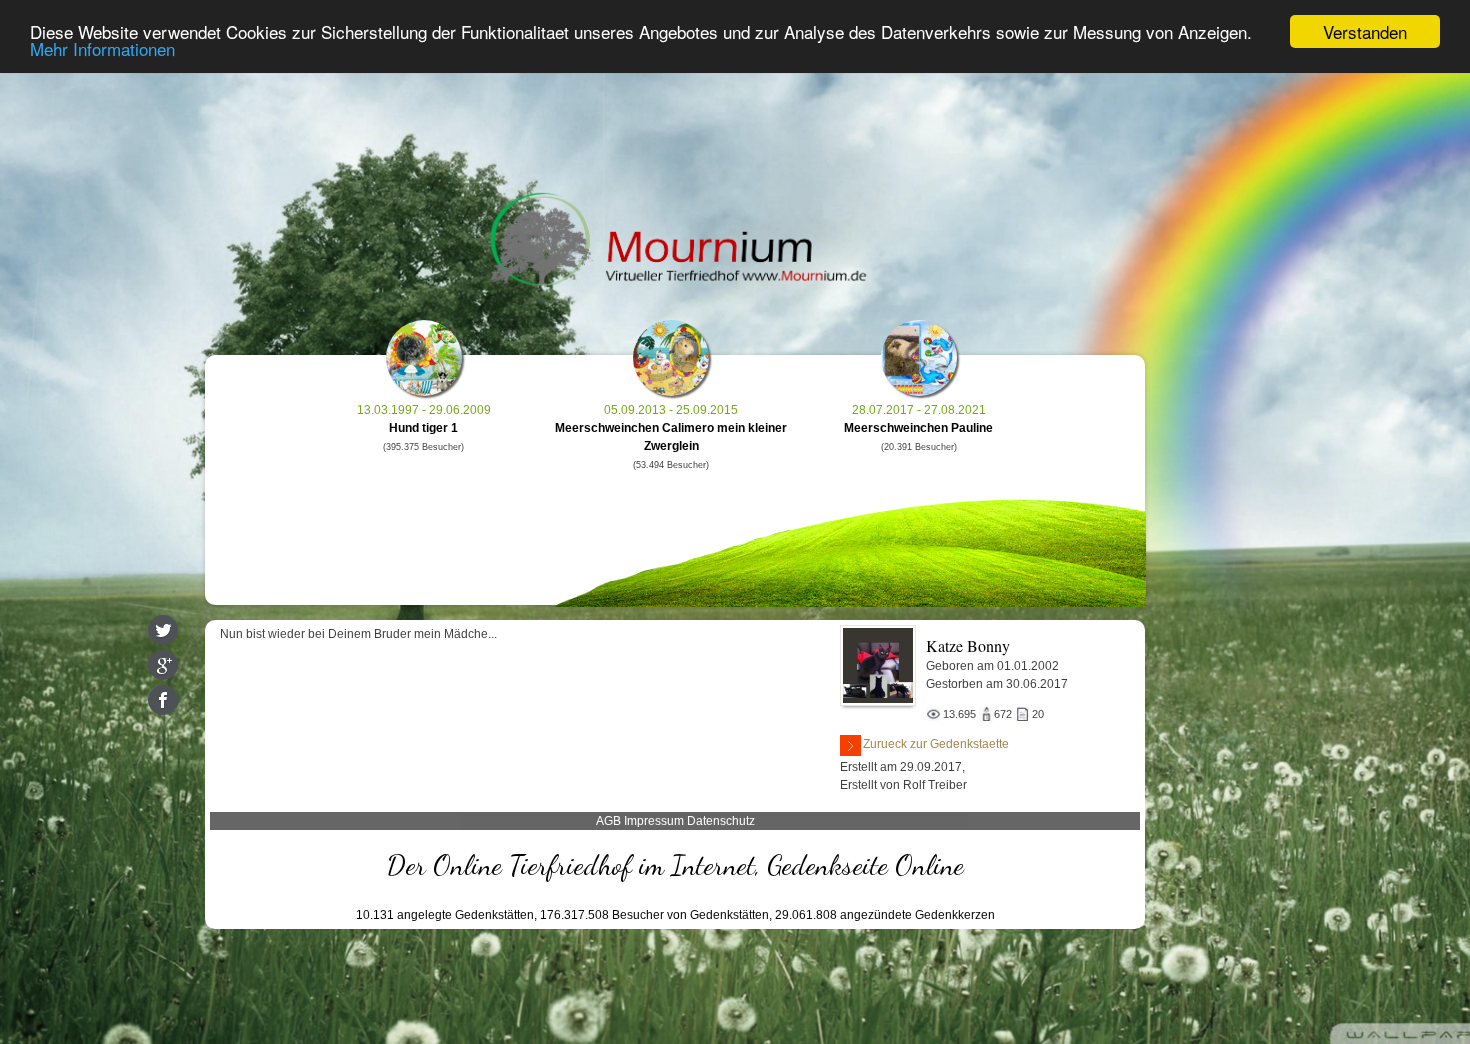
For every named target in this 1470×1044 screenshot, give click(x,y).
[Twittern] (163, 630)
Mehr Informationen (102, 49)
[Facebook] (163, 700)
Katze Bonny (968, 645)
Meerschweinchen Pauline (918, 428)
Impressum (654, 821)
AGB (608, 821)
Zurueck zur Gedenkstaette (936, 744)
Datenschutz (721, 821)
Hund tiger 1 (423, 428)
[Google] (163, 665)
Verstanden (1365, 31)
